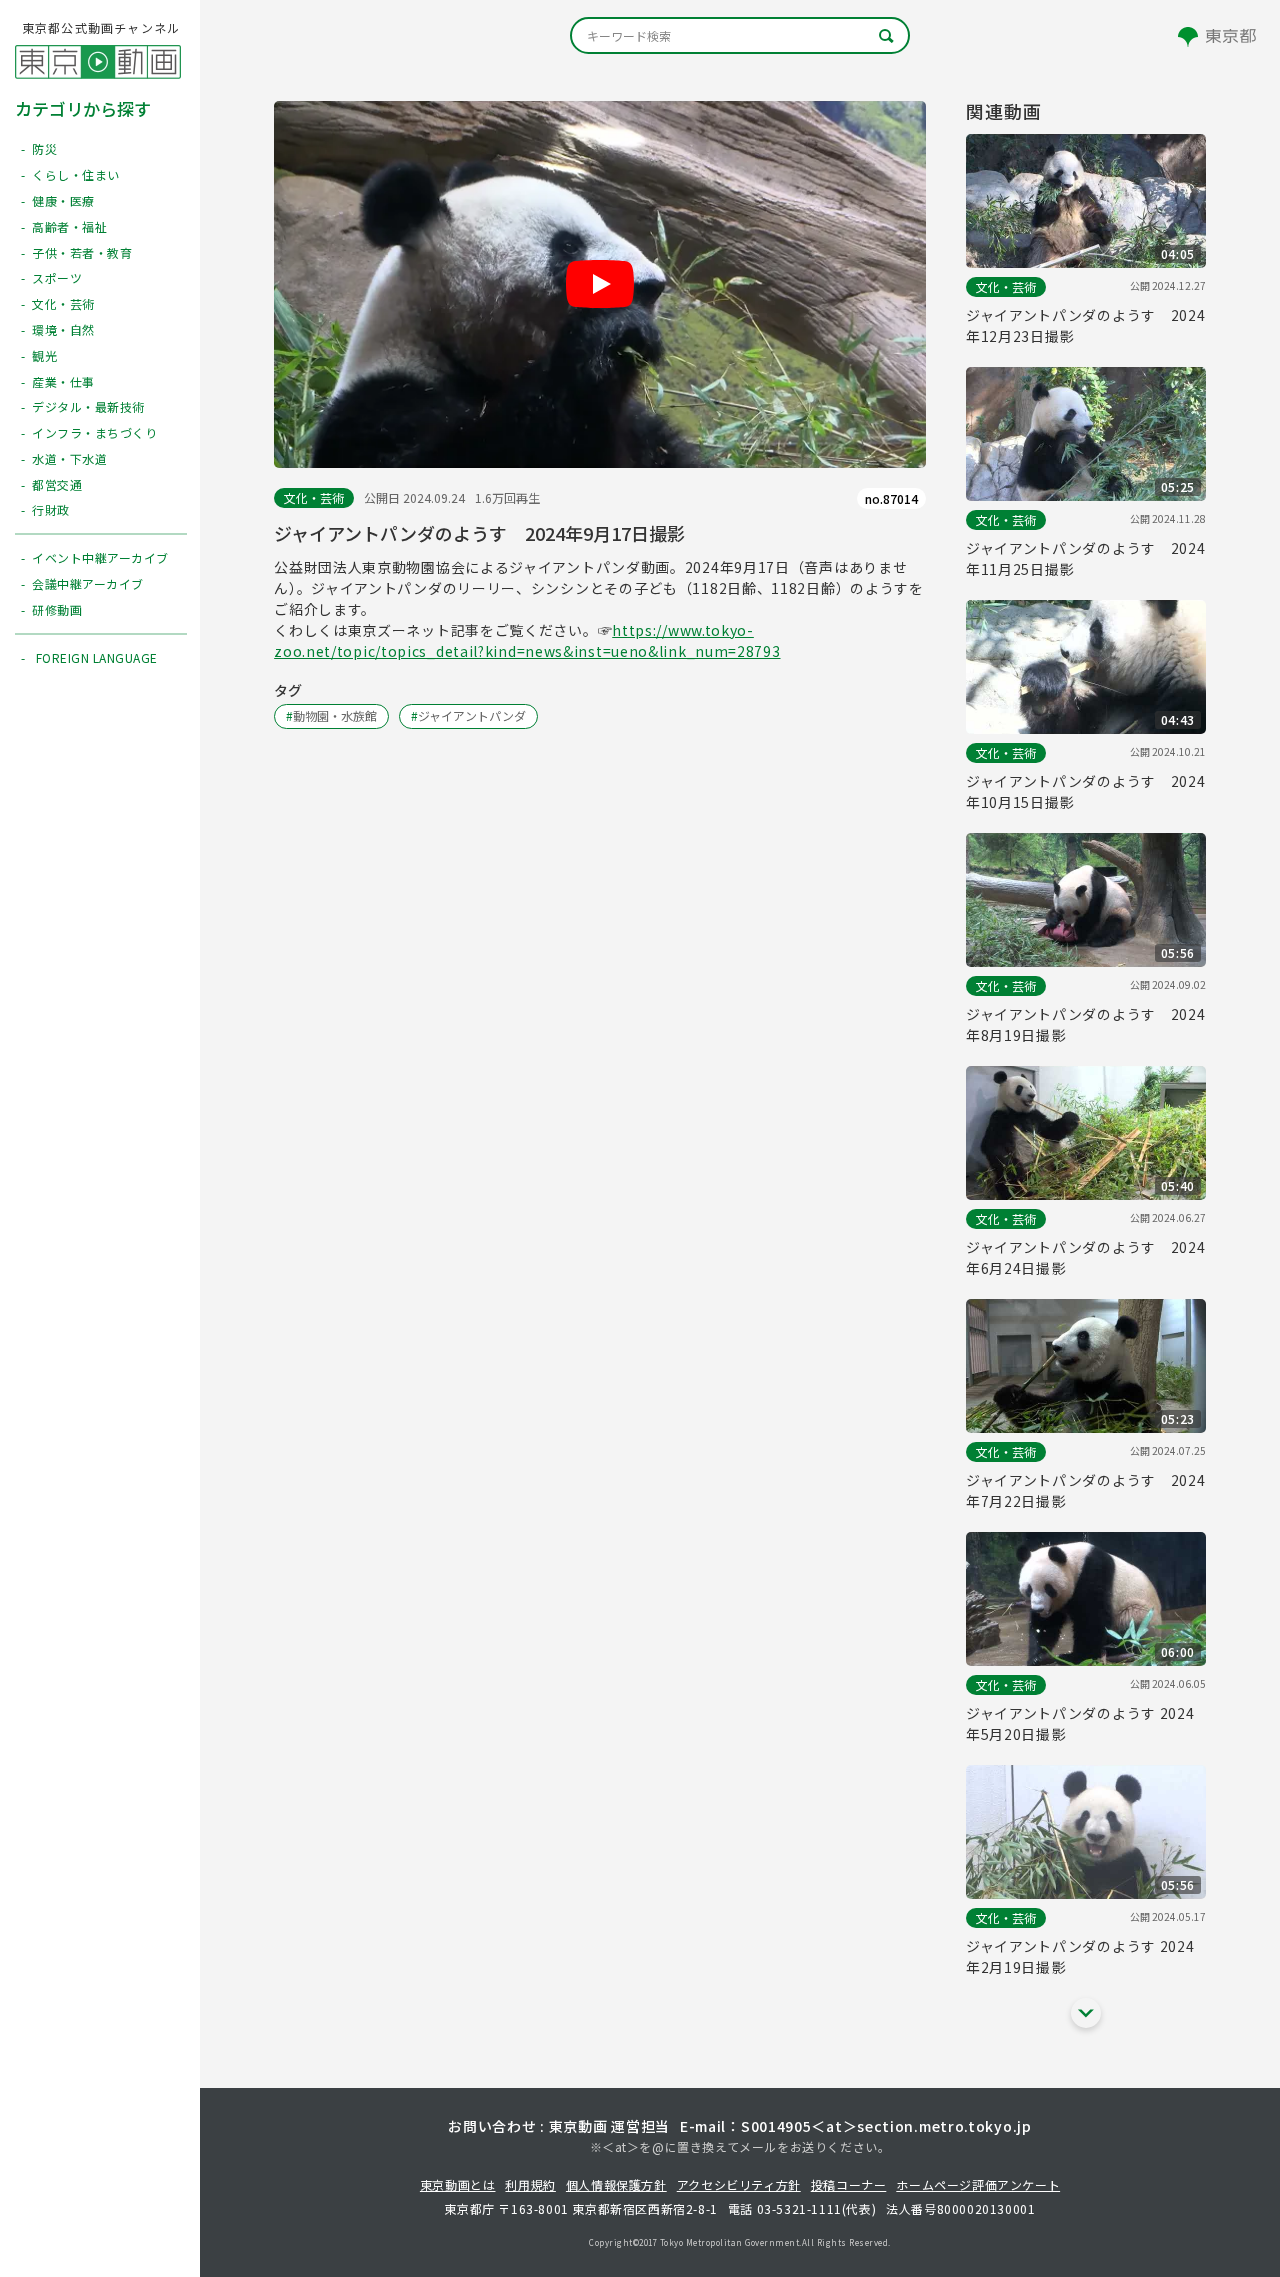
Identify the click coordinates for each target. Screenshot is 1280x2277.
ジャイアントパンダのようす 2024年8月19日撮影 (1086, 1024)
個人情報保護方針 (616, 2184)
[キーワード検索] (740, 35)
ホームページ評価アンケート (978, 2184)
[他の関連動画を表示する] (1086, 2013)
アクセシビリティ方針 (739, 2184)
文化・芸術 (314, 497)
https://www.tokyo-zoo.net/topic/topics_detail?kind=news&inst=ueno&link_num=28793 (527, 640)
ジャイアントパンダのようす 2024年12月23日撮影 (1086, 325)
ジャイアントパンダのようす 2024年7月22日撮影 (1086, 1490)
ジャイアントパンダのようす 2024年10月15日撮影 (1086, 791)
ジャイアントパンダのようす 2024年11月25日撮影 (1086, 558)
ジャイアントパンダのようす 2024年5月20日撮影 (1080, 1723)
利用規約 (530, 2184)
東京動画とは (458, 2184)
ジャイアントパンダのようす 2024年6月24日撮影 (1086, 1257)
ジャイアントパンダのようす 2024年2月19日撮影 (1080, 1956)
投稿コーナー (849, 2184)
